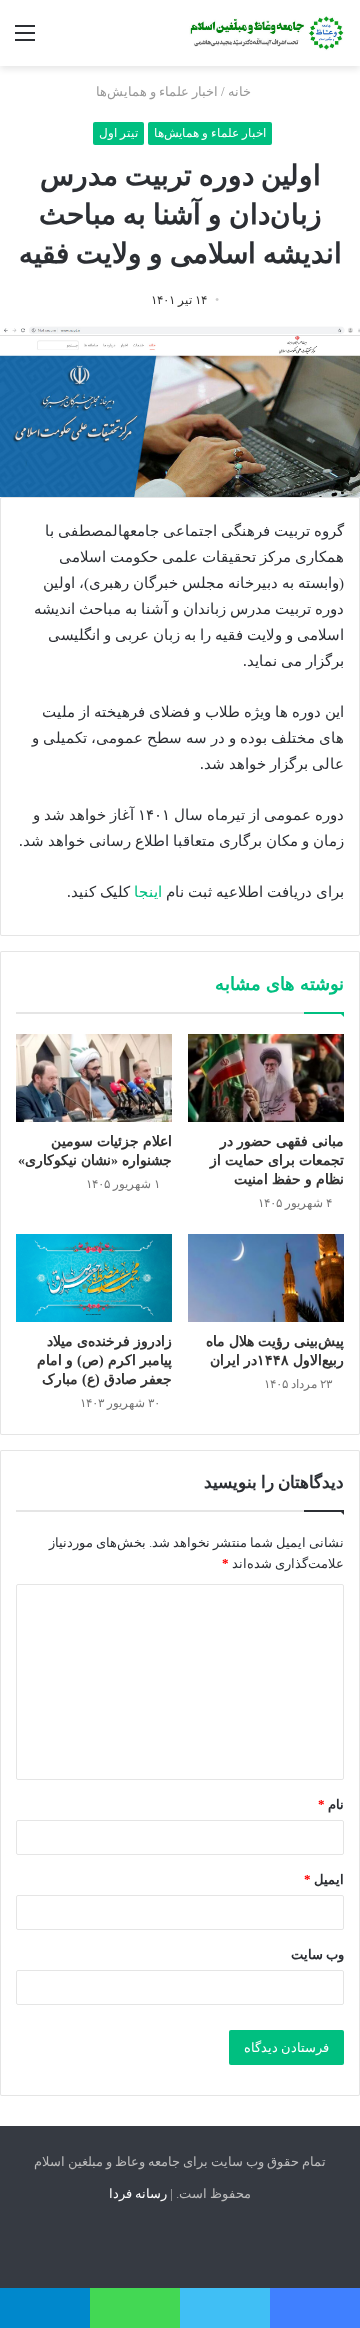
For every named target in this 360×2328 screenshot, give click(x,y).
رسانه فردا (138, 2193)
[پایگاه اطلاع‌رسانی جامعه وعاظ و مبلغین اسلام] (265, 33)
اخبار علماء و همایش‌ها (157, 91)
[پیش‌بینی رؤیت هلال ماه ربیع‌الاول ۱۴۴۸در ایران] (266, 1278)
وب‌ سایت (317, 1954)
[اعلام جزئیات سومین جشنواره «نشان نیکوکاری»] (94, 1078)
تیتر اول (118, 133)
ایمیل (324, 1879)
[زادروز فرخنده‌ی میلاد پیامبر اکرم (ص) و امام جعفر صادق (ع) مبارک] (94, 1278)
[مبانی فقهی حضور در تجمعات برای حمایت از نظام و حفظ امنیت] (266, 1078)
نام (331, 1804)
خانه (241, 91)
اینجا (148, 892)
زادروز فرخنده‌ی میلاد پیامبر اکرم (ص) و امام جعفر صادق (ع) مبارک (104, 1360)
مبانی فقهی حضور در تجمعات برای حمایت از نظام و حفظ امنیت (277, 1160)
